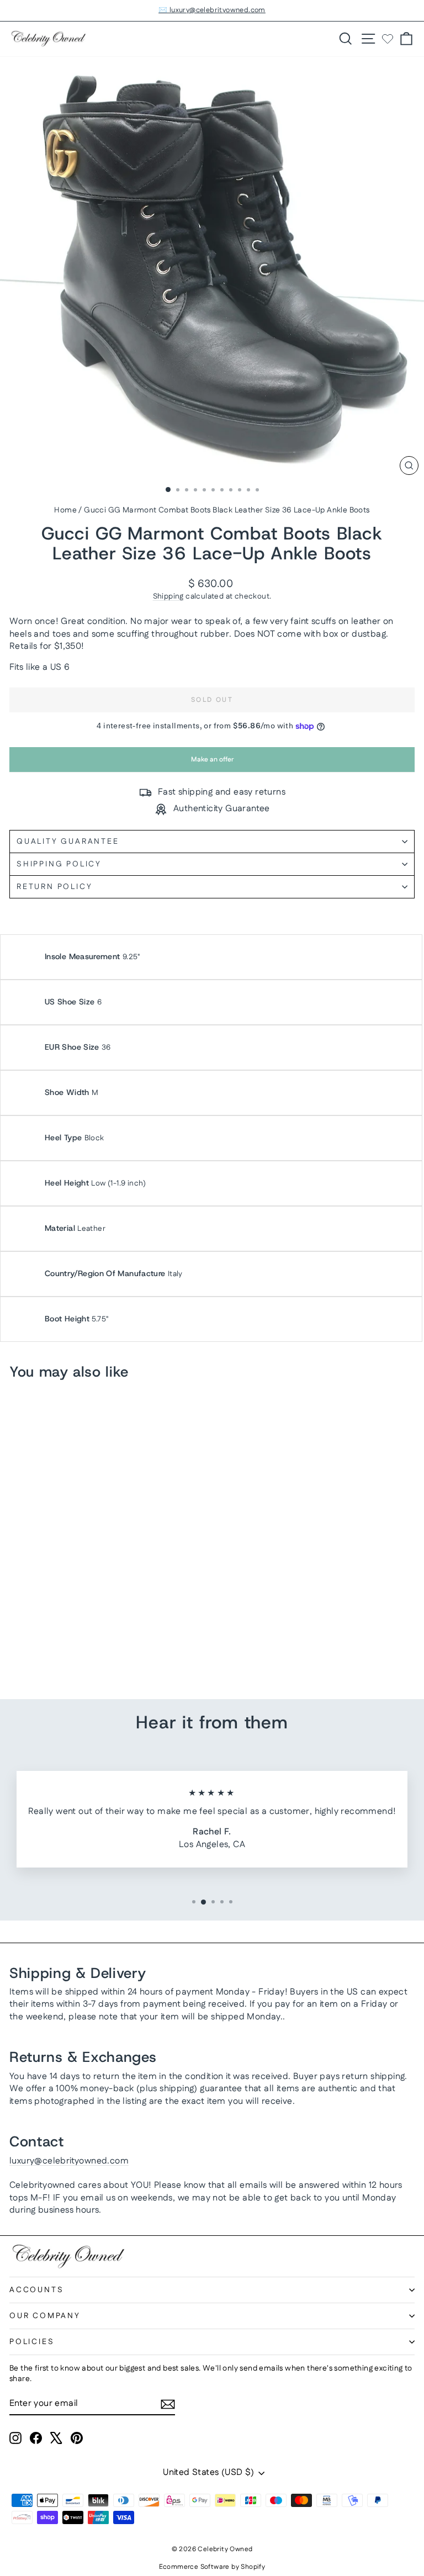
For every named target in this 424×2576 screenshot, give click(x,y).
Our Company (45, 2316)
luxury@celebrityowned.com (69, 2161)
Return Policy (54, 887)
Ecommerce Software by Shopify (212, 2567)
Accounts (36, 2290)
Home (65, 510)
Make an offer (212, 763)
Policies (32, 2342)
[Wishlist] (388, 39)
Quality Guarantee (68, 842)
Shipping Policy (59, 864)
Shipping (168, 596)
